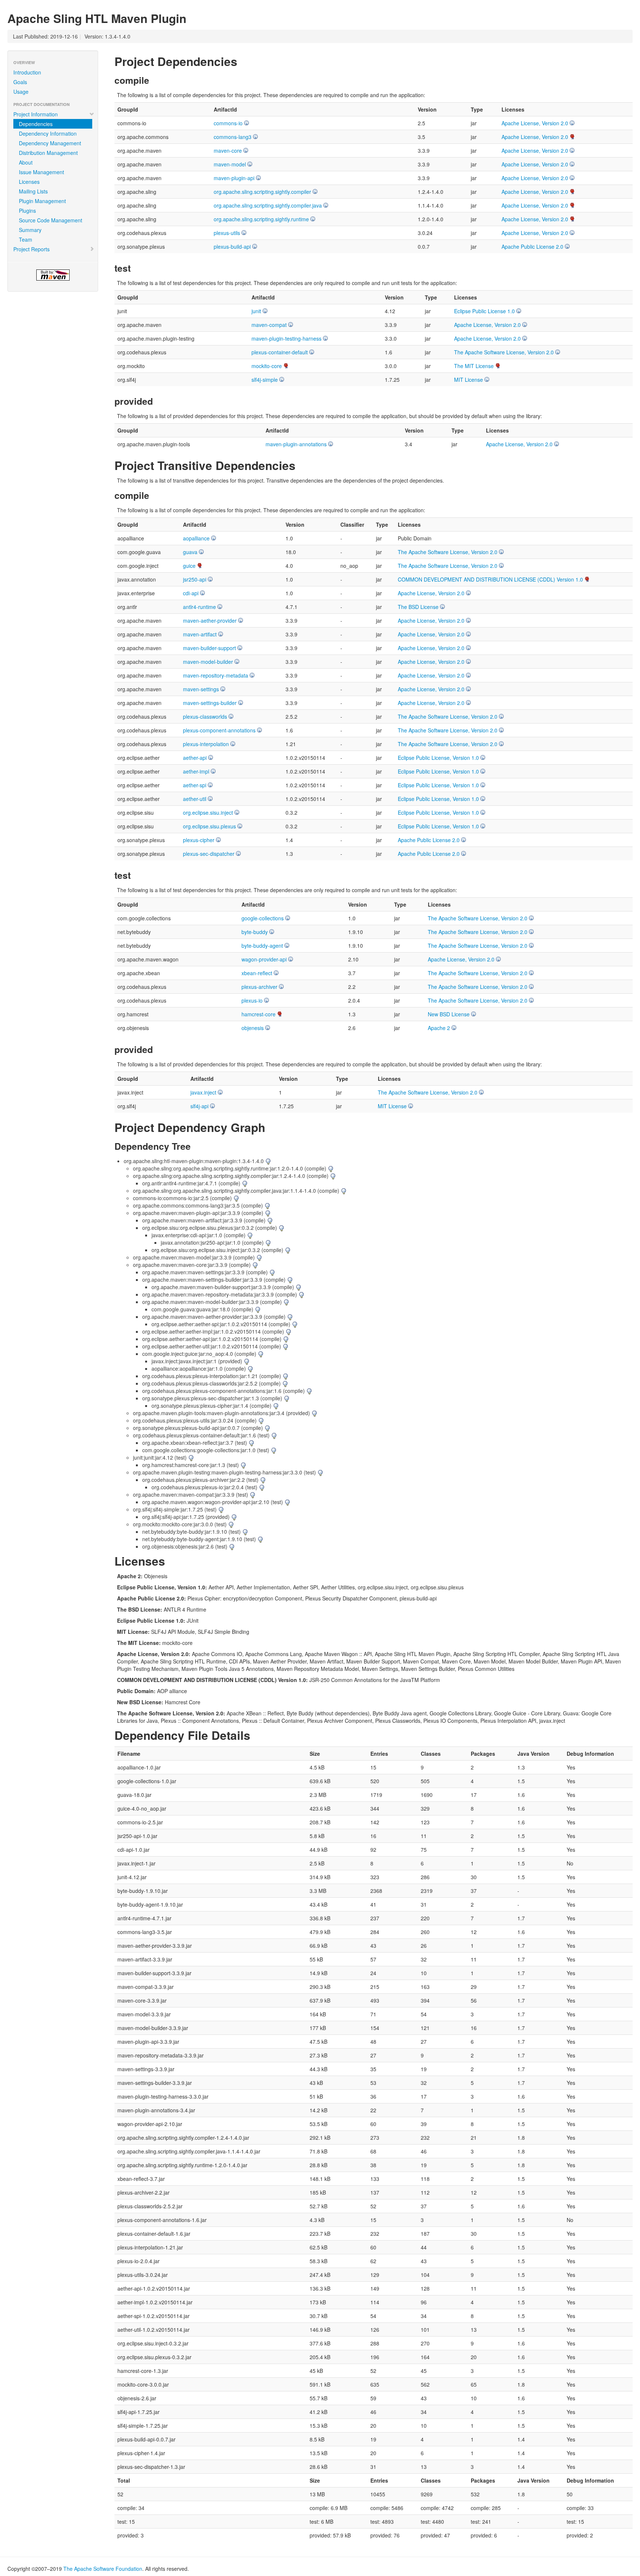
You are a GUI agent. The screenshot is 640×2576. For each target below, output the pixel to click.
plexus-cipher (199, 840)
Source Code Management (51, 220)
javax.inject (203, 1092)
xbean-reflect (257, 973)
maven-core (228, 150)
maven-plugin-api (234, 178)
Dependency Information (48, 133)
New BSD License (449, 1014)
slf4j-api (199, 1106)
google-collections (263, 918)
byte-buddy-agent (262, 946)
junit (256, 311)
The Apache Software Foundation (103, 2569)
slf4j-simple (265, 380)
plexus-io (252, 1000)
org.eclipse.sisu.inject (208, 812)
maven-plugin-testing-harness (286, 338)
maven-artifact (200, 634)
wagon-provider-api (264, 959)
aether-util (195, 799)
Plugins (27, 211)
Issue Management (41, 172)
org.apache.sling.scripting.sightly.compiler (262, 192)
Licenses (29, 182)
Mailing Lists (33, 191)
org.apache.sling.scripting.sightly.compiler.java (268, 205)
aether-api (195, 758)
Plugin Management (42, 201)
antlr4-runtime (199, 607)
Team (26, 239)
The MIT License (474, 366)
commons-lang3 (233, 137)
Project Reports (31, 249)
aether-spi (195, 785)
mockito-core (267, 366)
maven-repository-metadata (216, 675)
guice (189, 566)
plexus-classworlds (205, 716)
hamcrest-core (259, 1014)
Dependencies (36, 124)
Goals (20, 82)
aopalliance (196, 538)
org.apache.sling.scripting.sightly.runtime (261, 219)
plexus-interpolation (206, 744)
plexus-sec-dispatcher (209, 854)
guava (190, 552)
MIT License (469, 380)
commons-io (228, 123)
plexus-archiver (259, 987)
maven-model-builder (208, 662)
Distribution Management (48, 153)
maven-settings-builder (210, 703)
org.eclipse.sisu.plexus (209, 826)
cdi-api (191, 593)
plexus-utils (227, 233)
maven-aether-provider (210, 620)
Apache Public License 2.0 (532, 246)
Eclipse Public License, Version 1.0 (438, 758)
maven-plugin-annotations (296, 444)
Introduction (27, 72)
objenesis (253, 1028)
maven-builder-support (209, 648)
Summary (30, 230)
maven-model (230, 164)
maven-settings (201, 689)
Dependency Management (50, 143)
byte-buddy (255, 932)
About (26, 162)
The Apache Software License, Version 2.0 (504, 352)
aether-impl (196, 771)
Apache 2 (439, 1028)
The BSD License (418, 607)
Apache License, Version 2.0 (535, 123)
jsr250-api (195, 579)
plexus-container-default (280, 352)
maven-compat (269, 325)
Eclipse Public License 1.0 (484, 311)
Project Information (36, 114)
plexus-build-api (232, 246)
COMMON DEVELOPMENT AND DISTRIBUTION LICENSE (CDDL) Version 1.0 (490, 579)
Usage (21, 92)
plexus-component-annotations (219, 730)
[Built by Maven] (53, 275)
